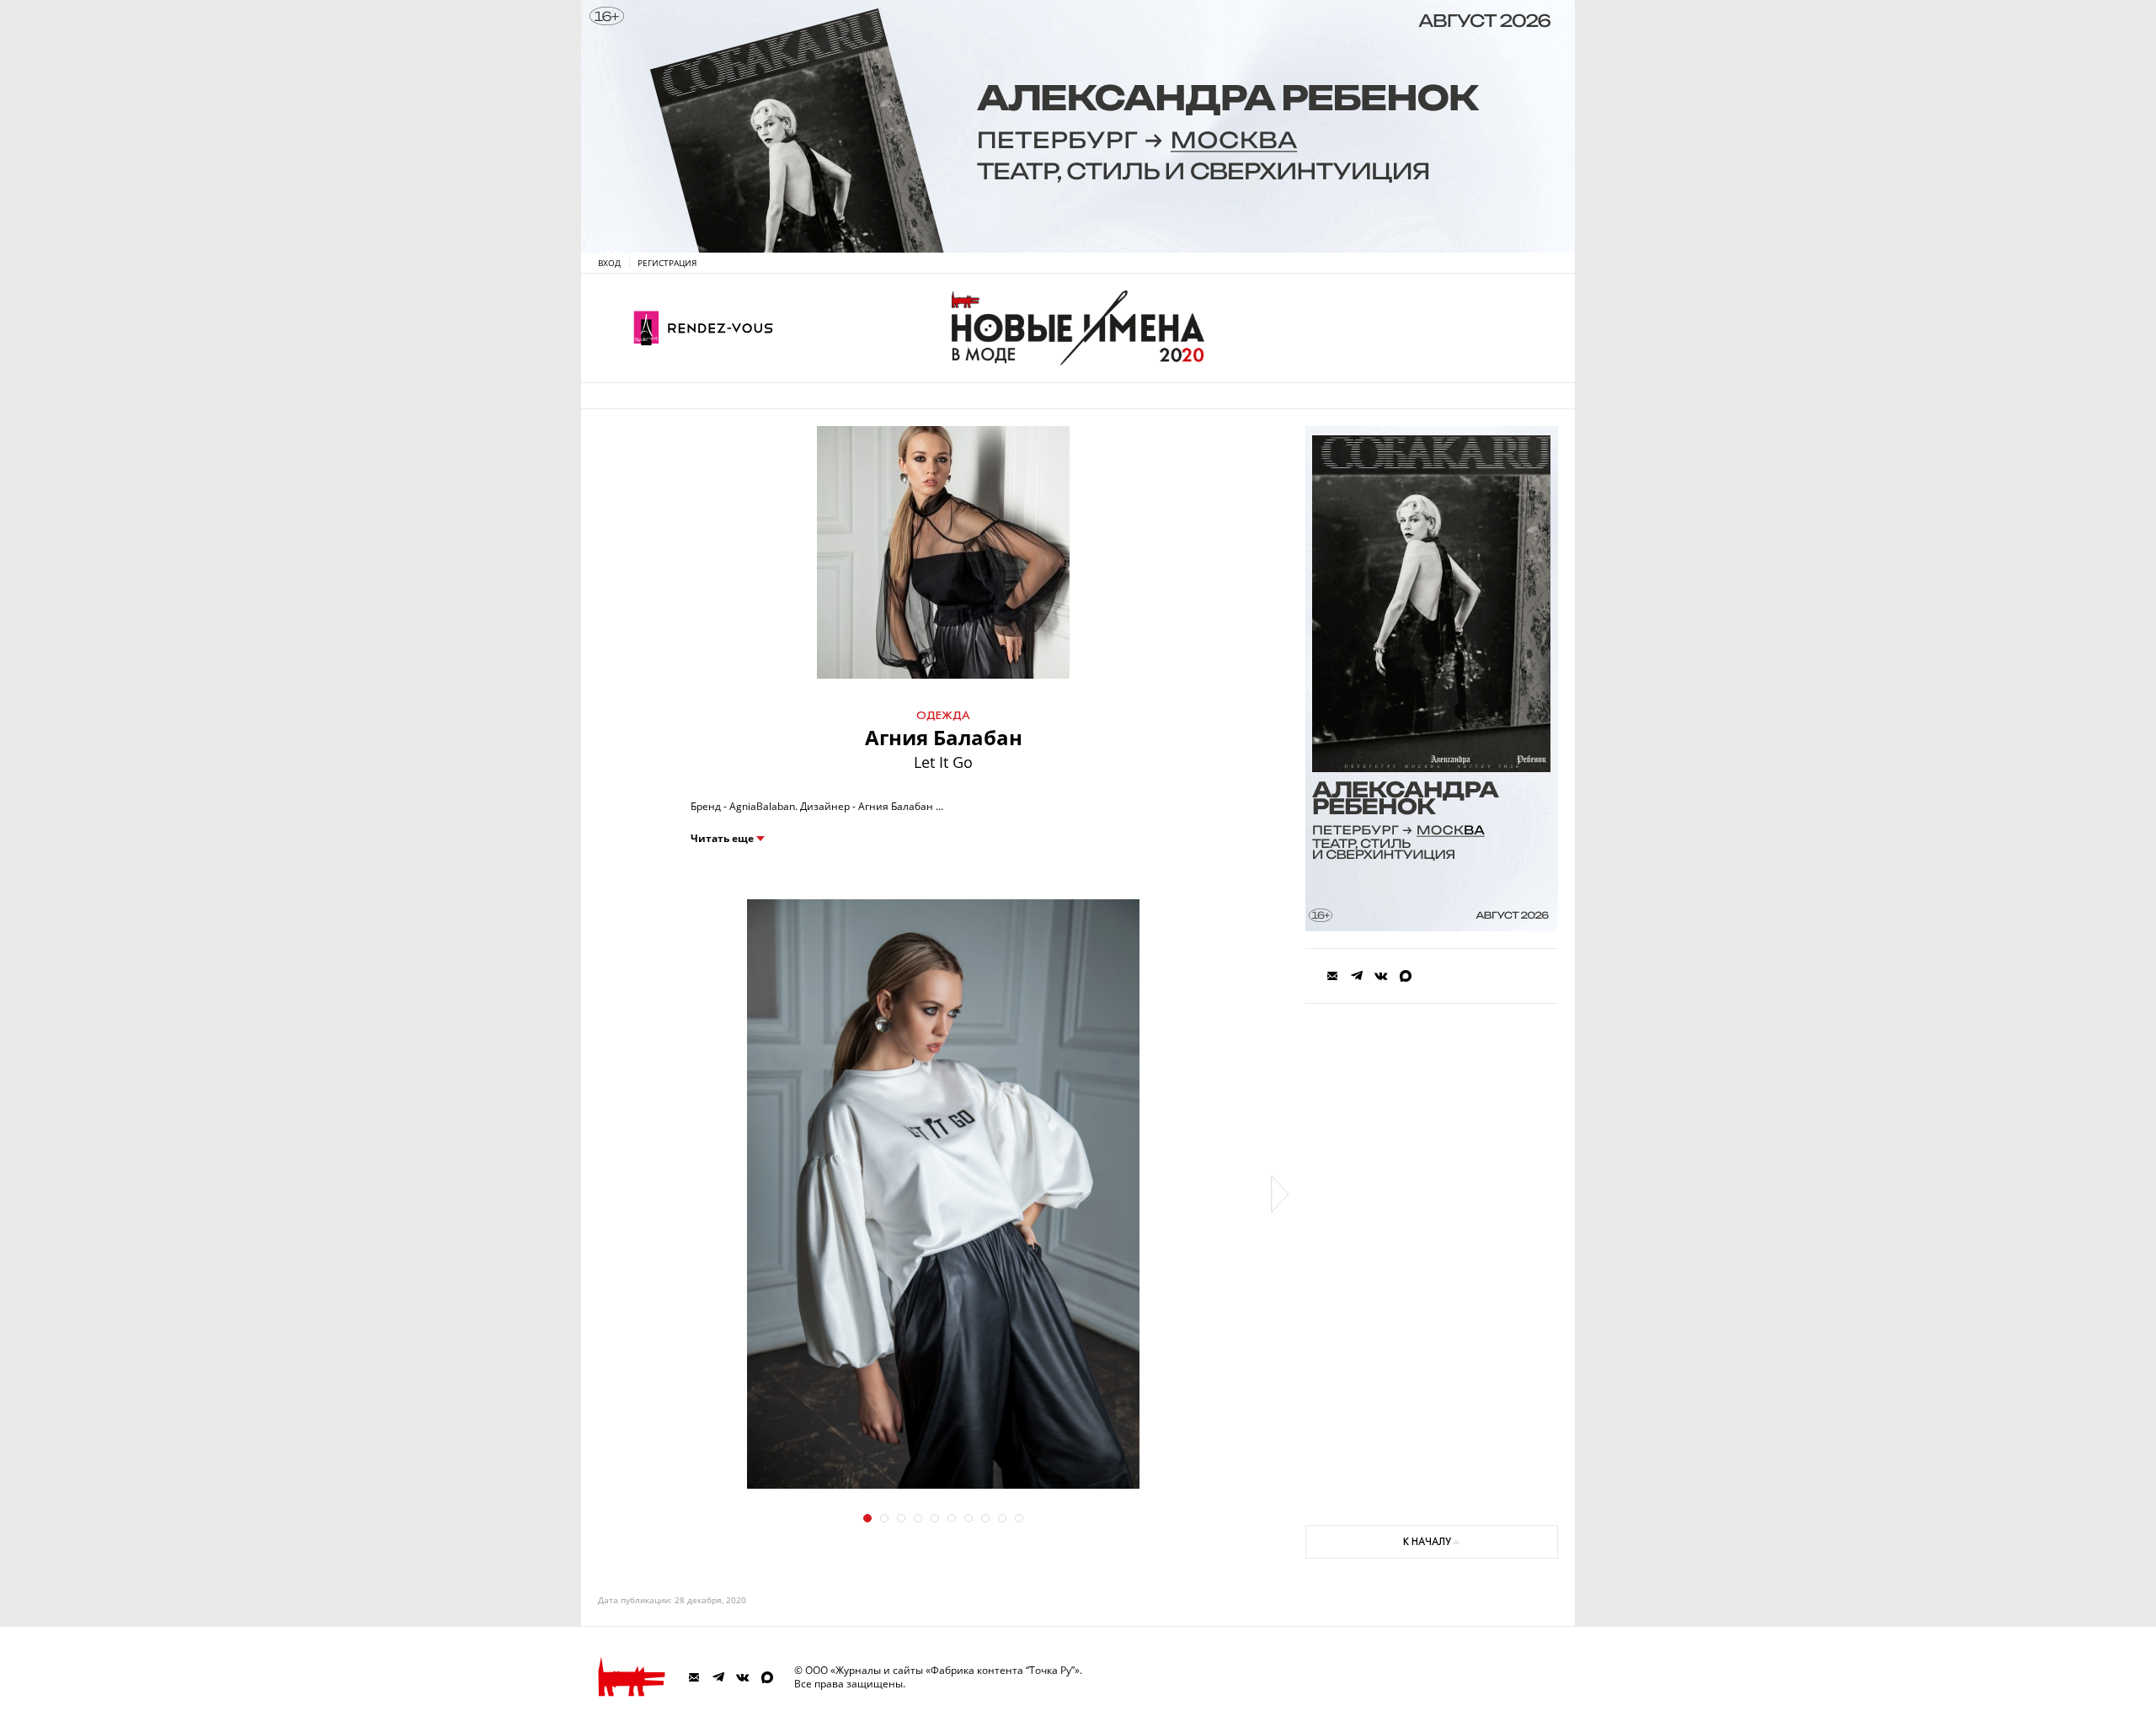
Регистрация (667, 263)
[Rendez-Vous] (703, 328)
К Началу (1427, 1542)
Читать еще (722, 839)
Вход (609, 263)
